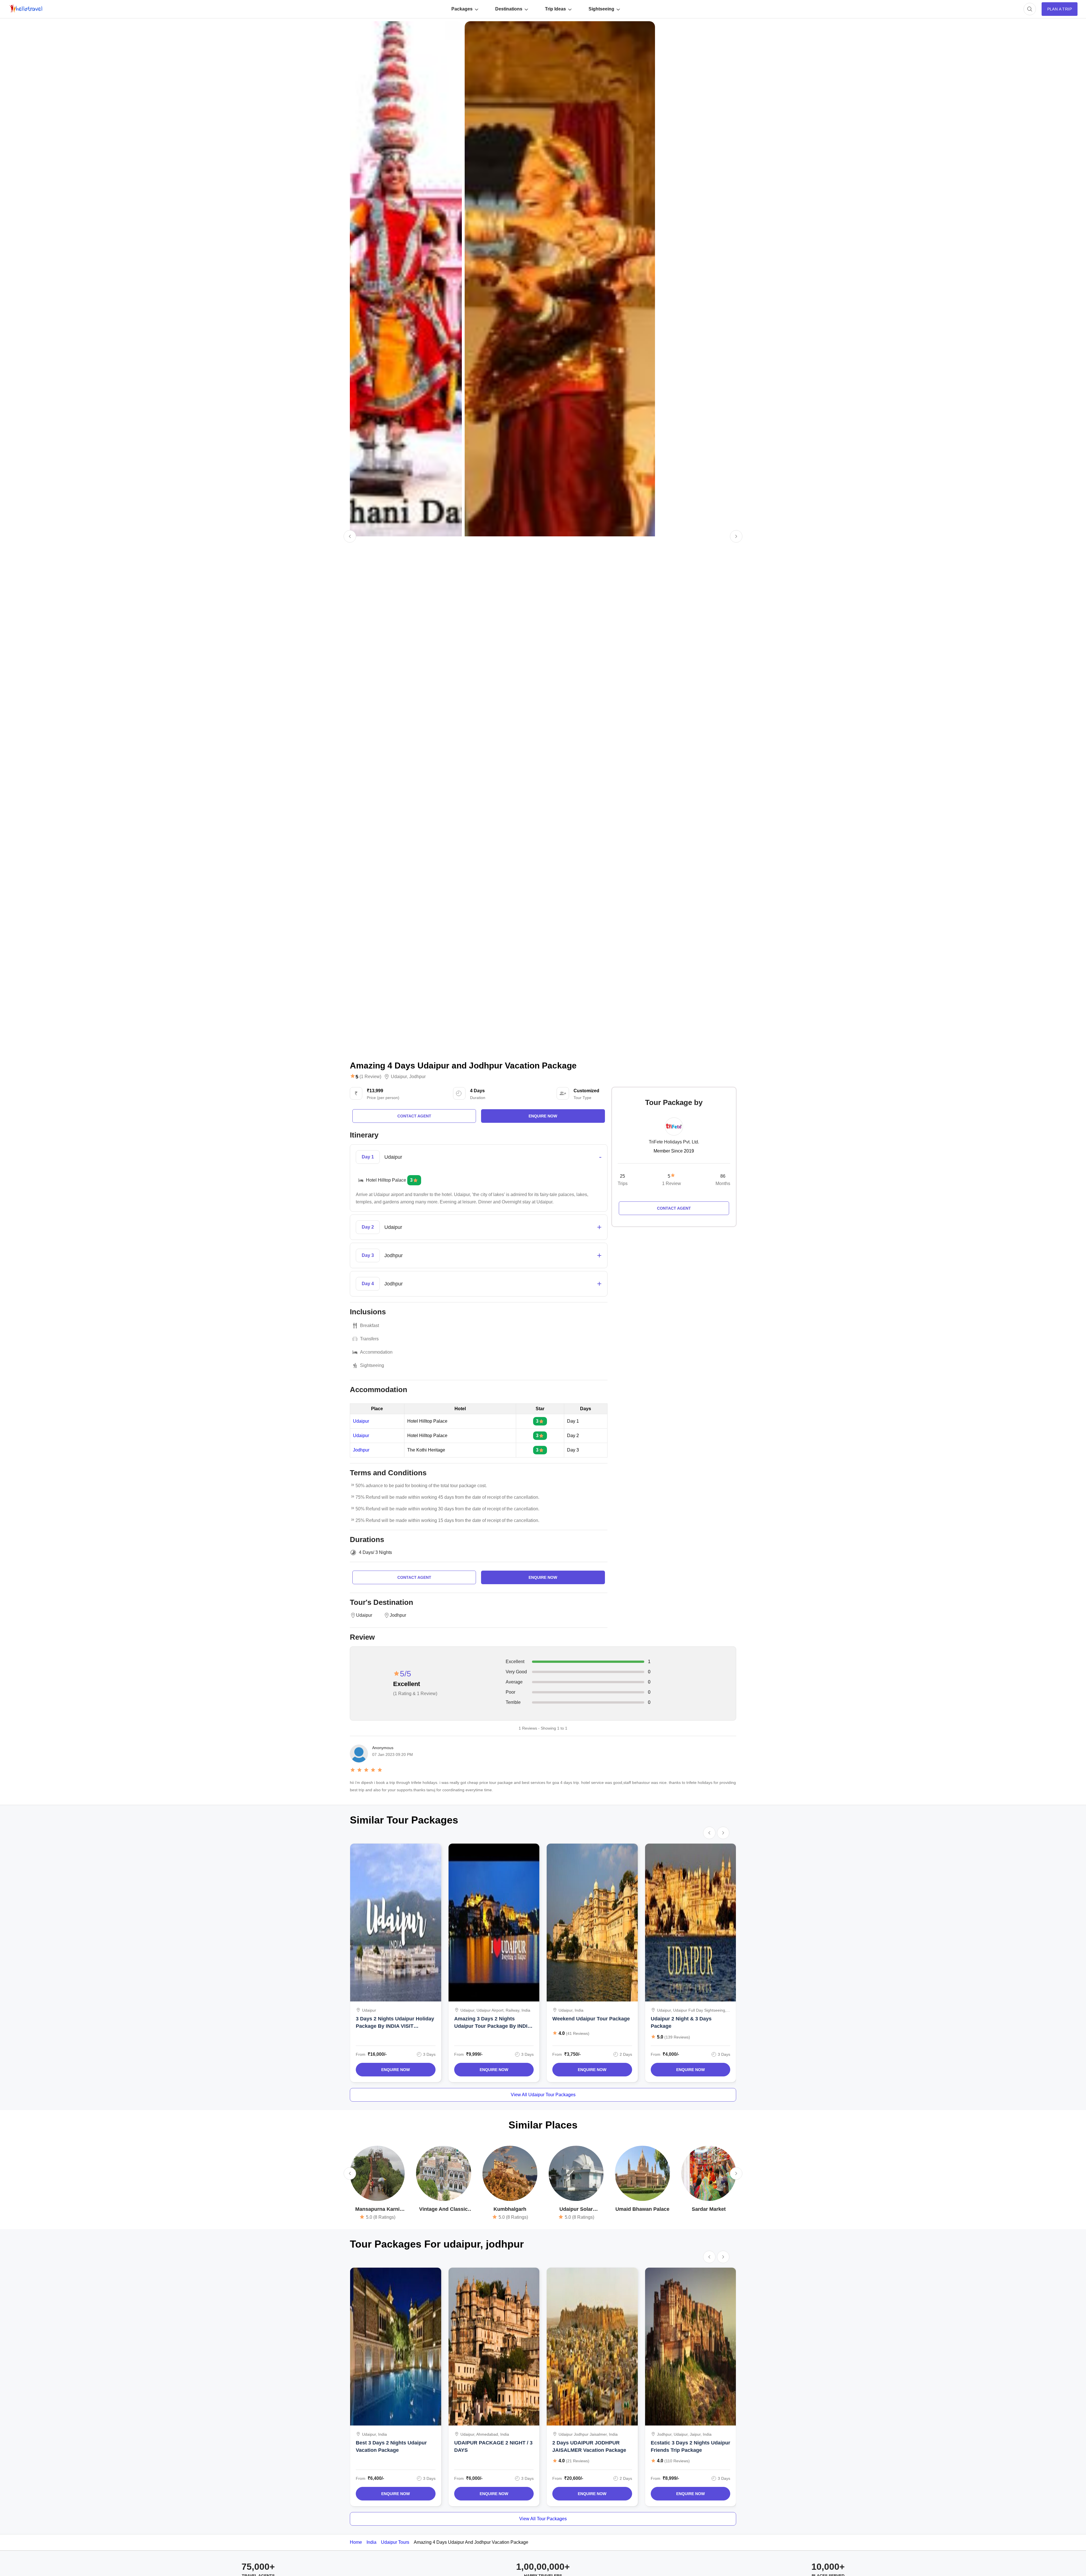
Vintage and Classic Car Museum (443, 2210)
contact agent (414, 1116)
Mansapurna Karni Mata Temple (377, 2210)
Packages (462, 9)
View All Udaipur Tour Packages (543, 2095)
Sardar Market (709, 2209)
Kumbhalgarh (510, 2209)
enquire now (543, 1116)
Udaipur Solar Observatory (576, 2210)
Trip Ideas (555, 9)
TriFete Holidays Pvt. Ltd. (674, 1142)
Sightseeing (601, 9)
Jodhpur (417, 1077)
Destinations (509, 9)
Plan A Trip (1060, 9)
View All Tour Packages (543, 2519)
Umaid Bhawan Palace (642, 2209)
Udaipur (399, 1077)
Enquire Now (396, 2070)
